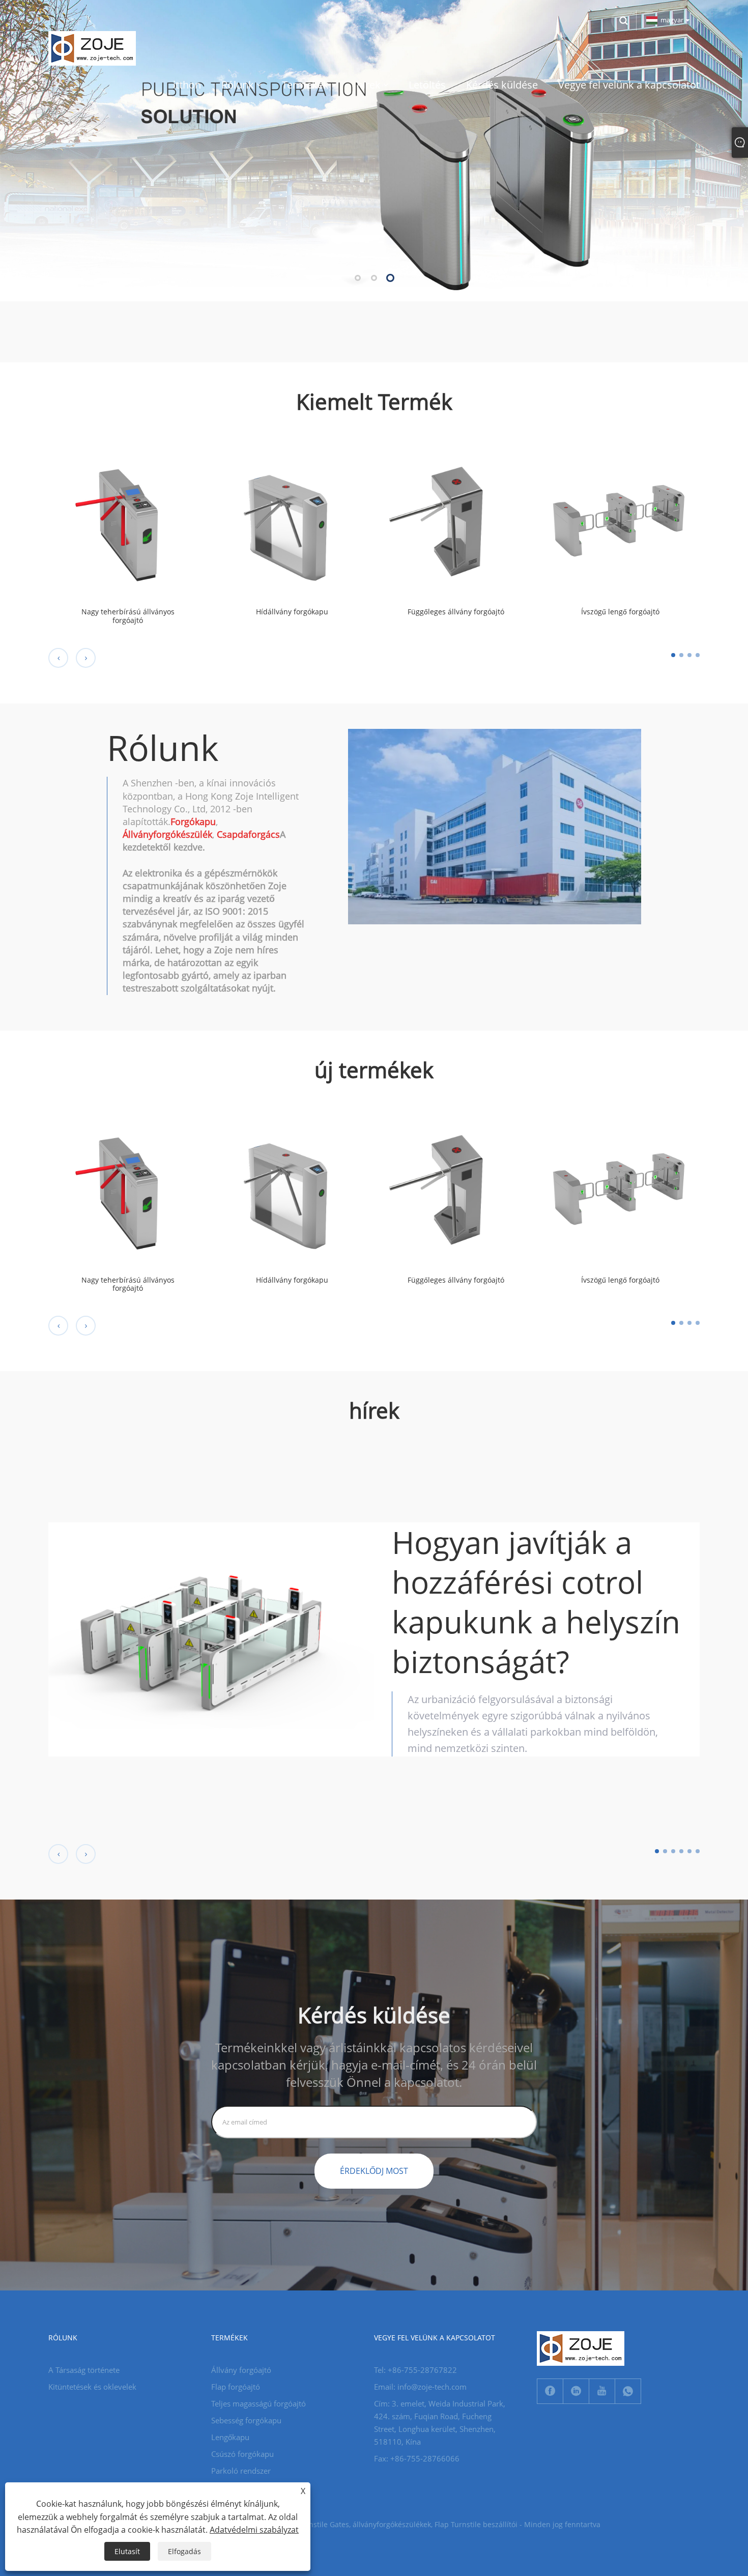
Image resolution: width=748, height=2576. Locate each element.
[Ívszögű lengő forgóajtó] (621, 519)
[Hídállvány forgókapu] (292, 519)
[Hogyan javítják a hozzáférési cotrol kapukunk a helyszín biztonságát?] (211, 1639)
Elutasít (127, 2551)
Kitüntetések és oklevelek (92, 2387)
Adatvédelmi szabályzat (254, 2530)
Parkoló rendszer (241, 2471)
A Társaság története (84, 2370)
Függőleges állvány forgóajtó (456, 612)
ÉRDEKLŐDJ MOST (374, 2171)
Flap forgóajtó (236, 2387)
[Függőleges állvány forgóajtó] (456, 519)
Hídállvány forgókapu (292, 612)
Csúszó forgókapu (242, 2454)
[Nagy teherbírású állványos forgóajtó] (128, 519)
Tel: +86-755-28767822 (415, 2370)
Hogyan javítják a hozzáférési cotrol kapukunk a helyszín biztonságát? (536, 1602)
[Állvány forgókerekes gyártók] (374, 150)
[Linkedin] (576, 2391)
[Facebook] (550, 2391)
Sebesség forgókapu (246, 2420)
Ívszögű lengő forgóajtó (620, 612)
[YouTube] (602, 2391)
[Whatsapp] (628, 2391)
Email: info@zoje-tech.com (420, 2387)
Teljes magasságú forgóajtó (258, 2403)
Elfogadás (184, 2551)
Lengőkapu (230, 2437)
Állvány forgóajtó (241, 2370)
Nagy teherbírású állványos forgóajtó (128, 616)
